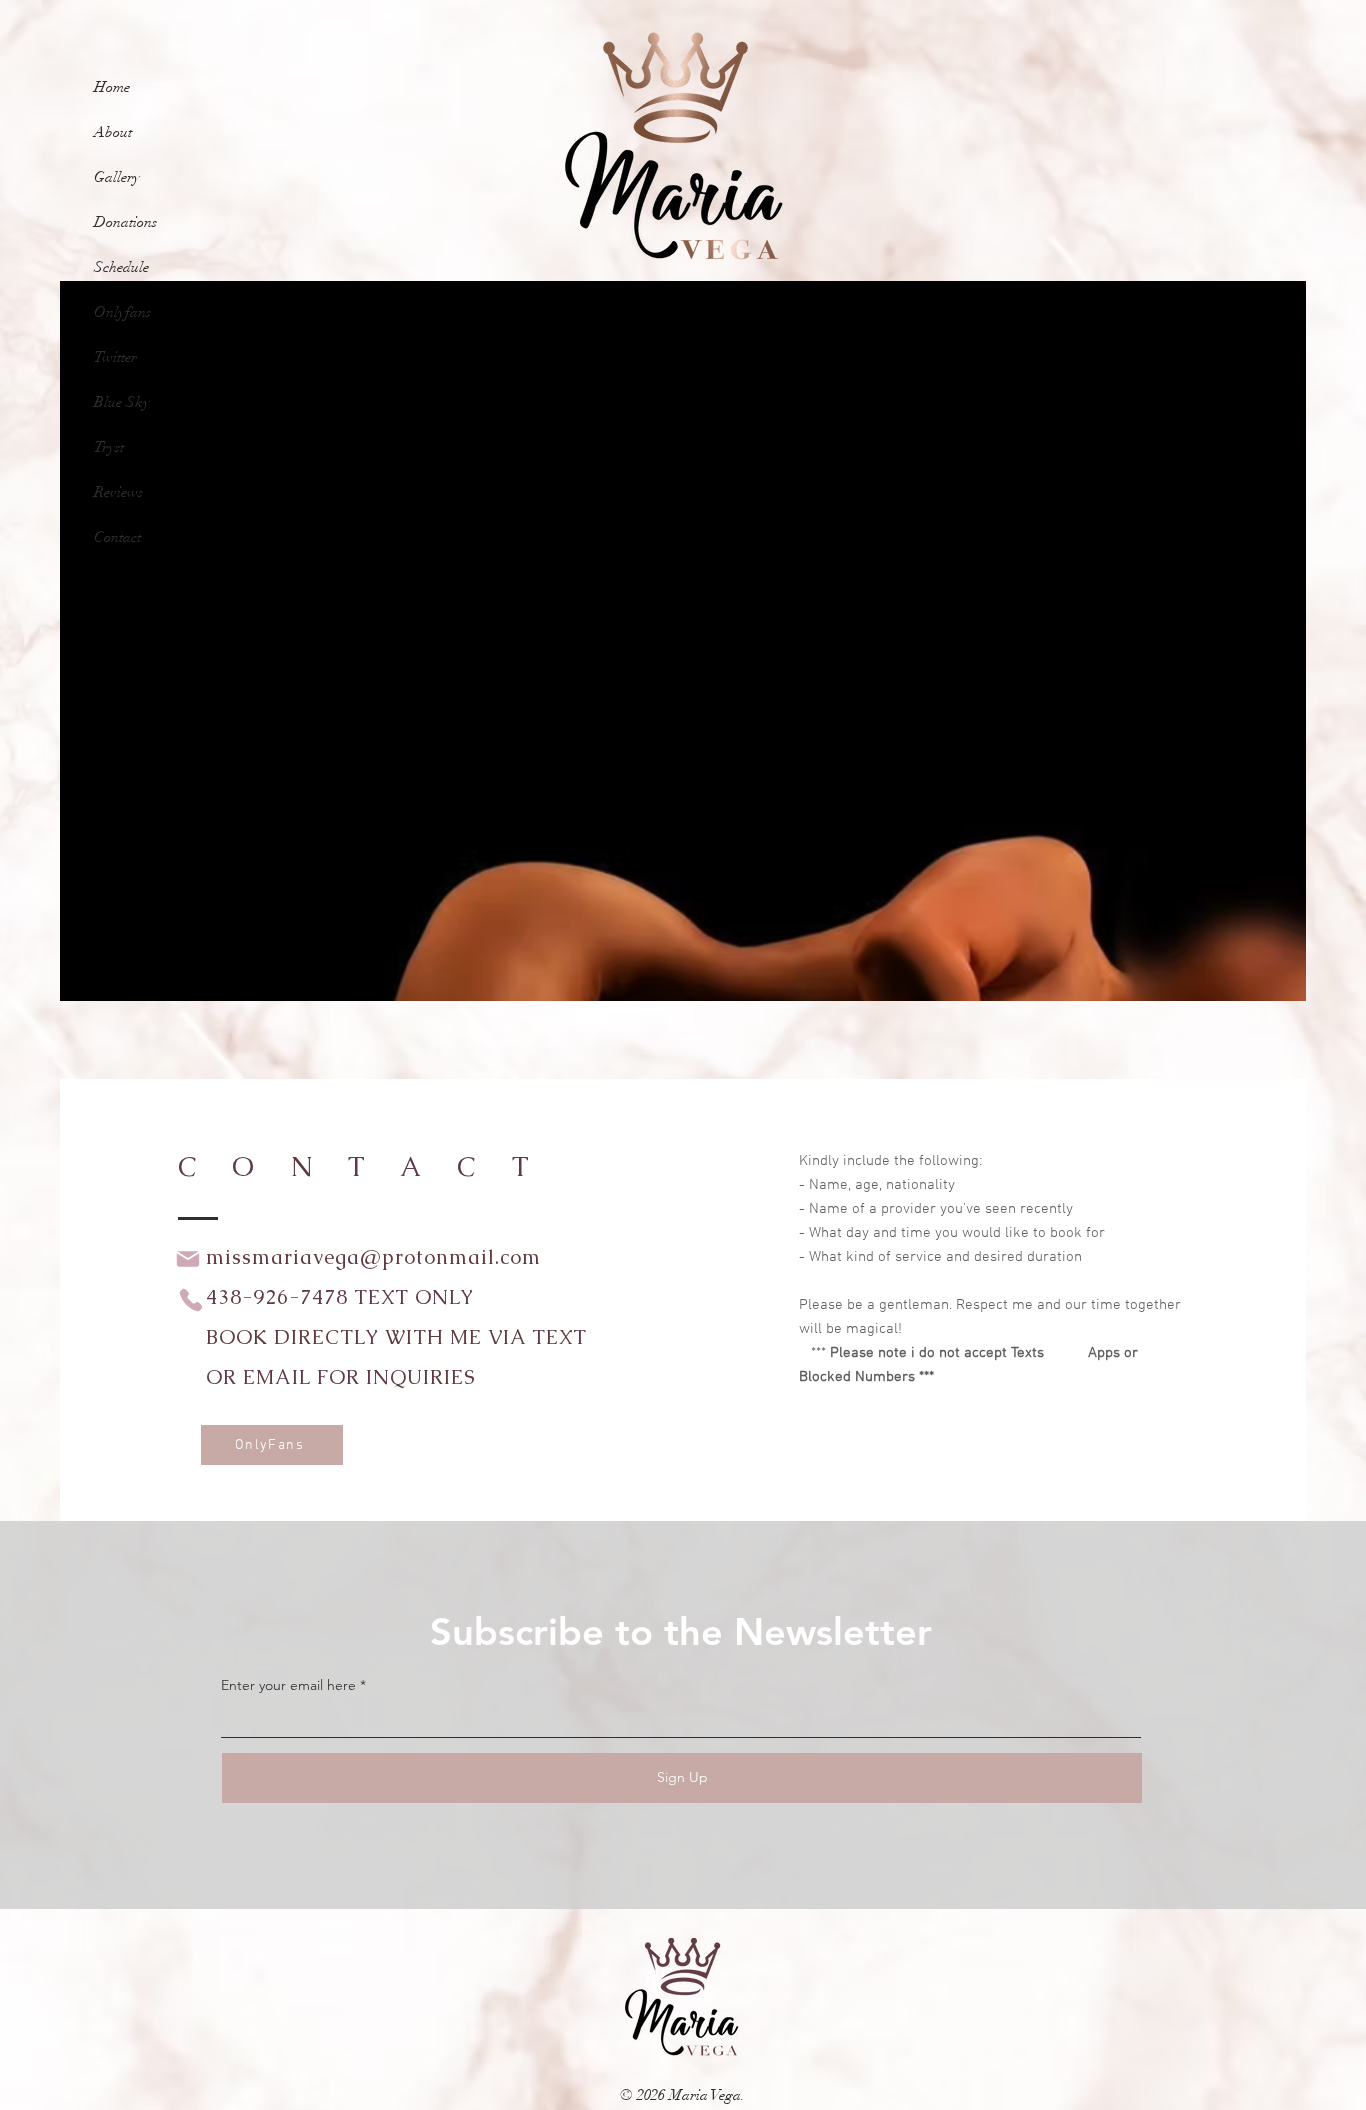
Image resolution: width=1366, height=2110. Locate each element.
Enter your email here (288, 1685)
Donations (125, 222)
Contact (117, 537)
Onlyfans (122, 312)
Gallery (117, 177)
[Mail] (188, 1259)
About (113, 132)
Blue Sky (122, 402)
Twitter (115, 357)
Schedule (121, 267)
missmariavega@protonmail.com (373, 1257)
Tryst (109, 447)
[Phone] (191, 1300)
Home (112, 87)
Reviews (118, 492)
